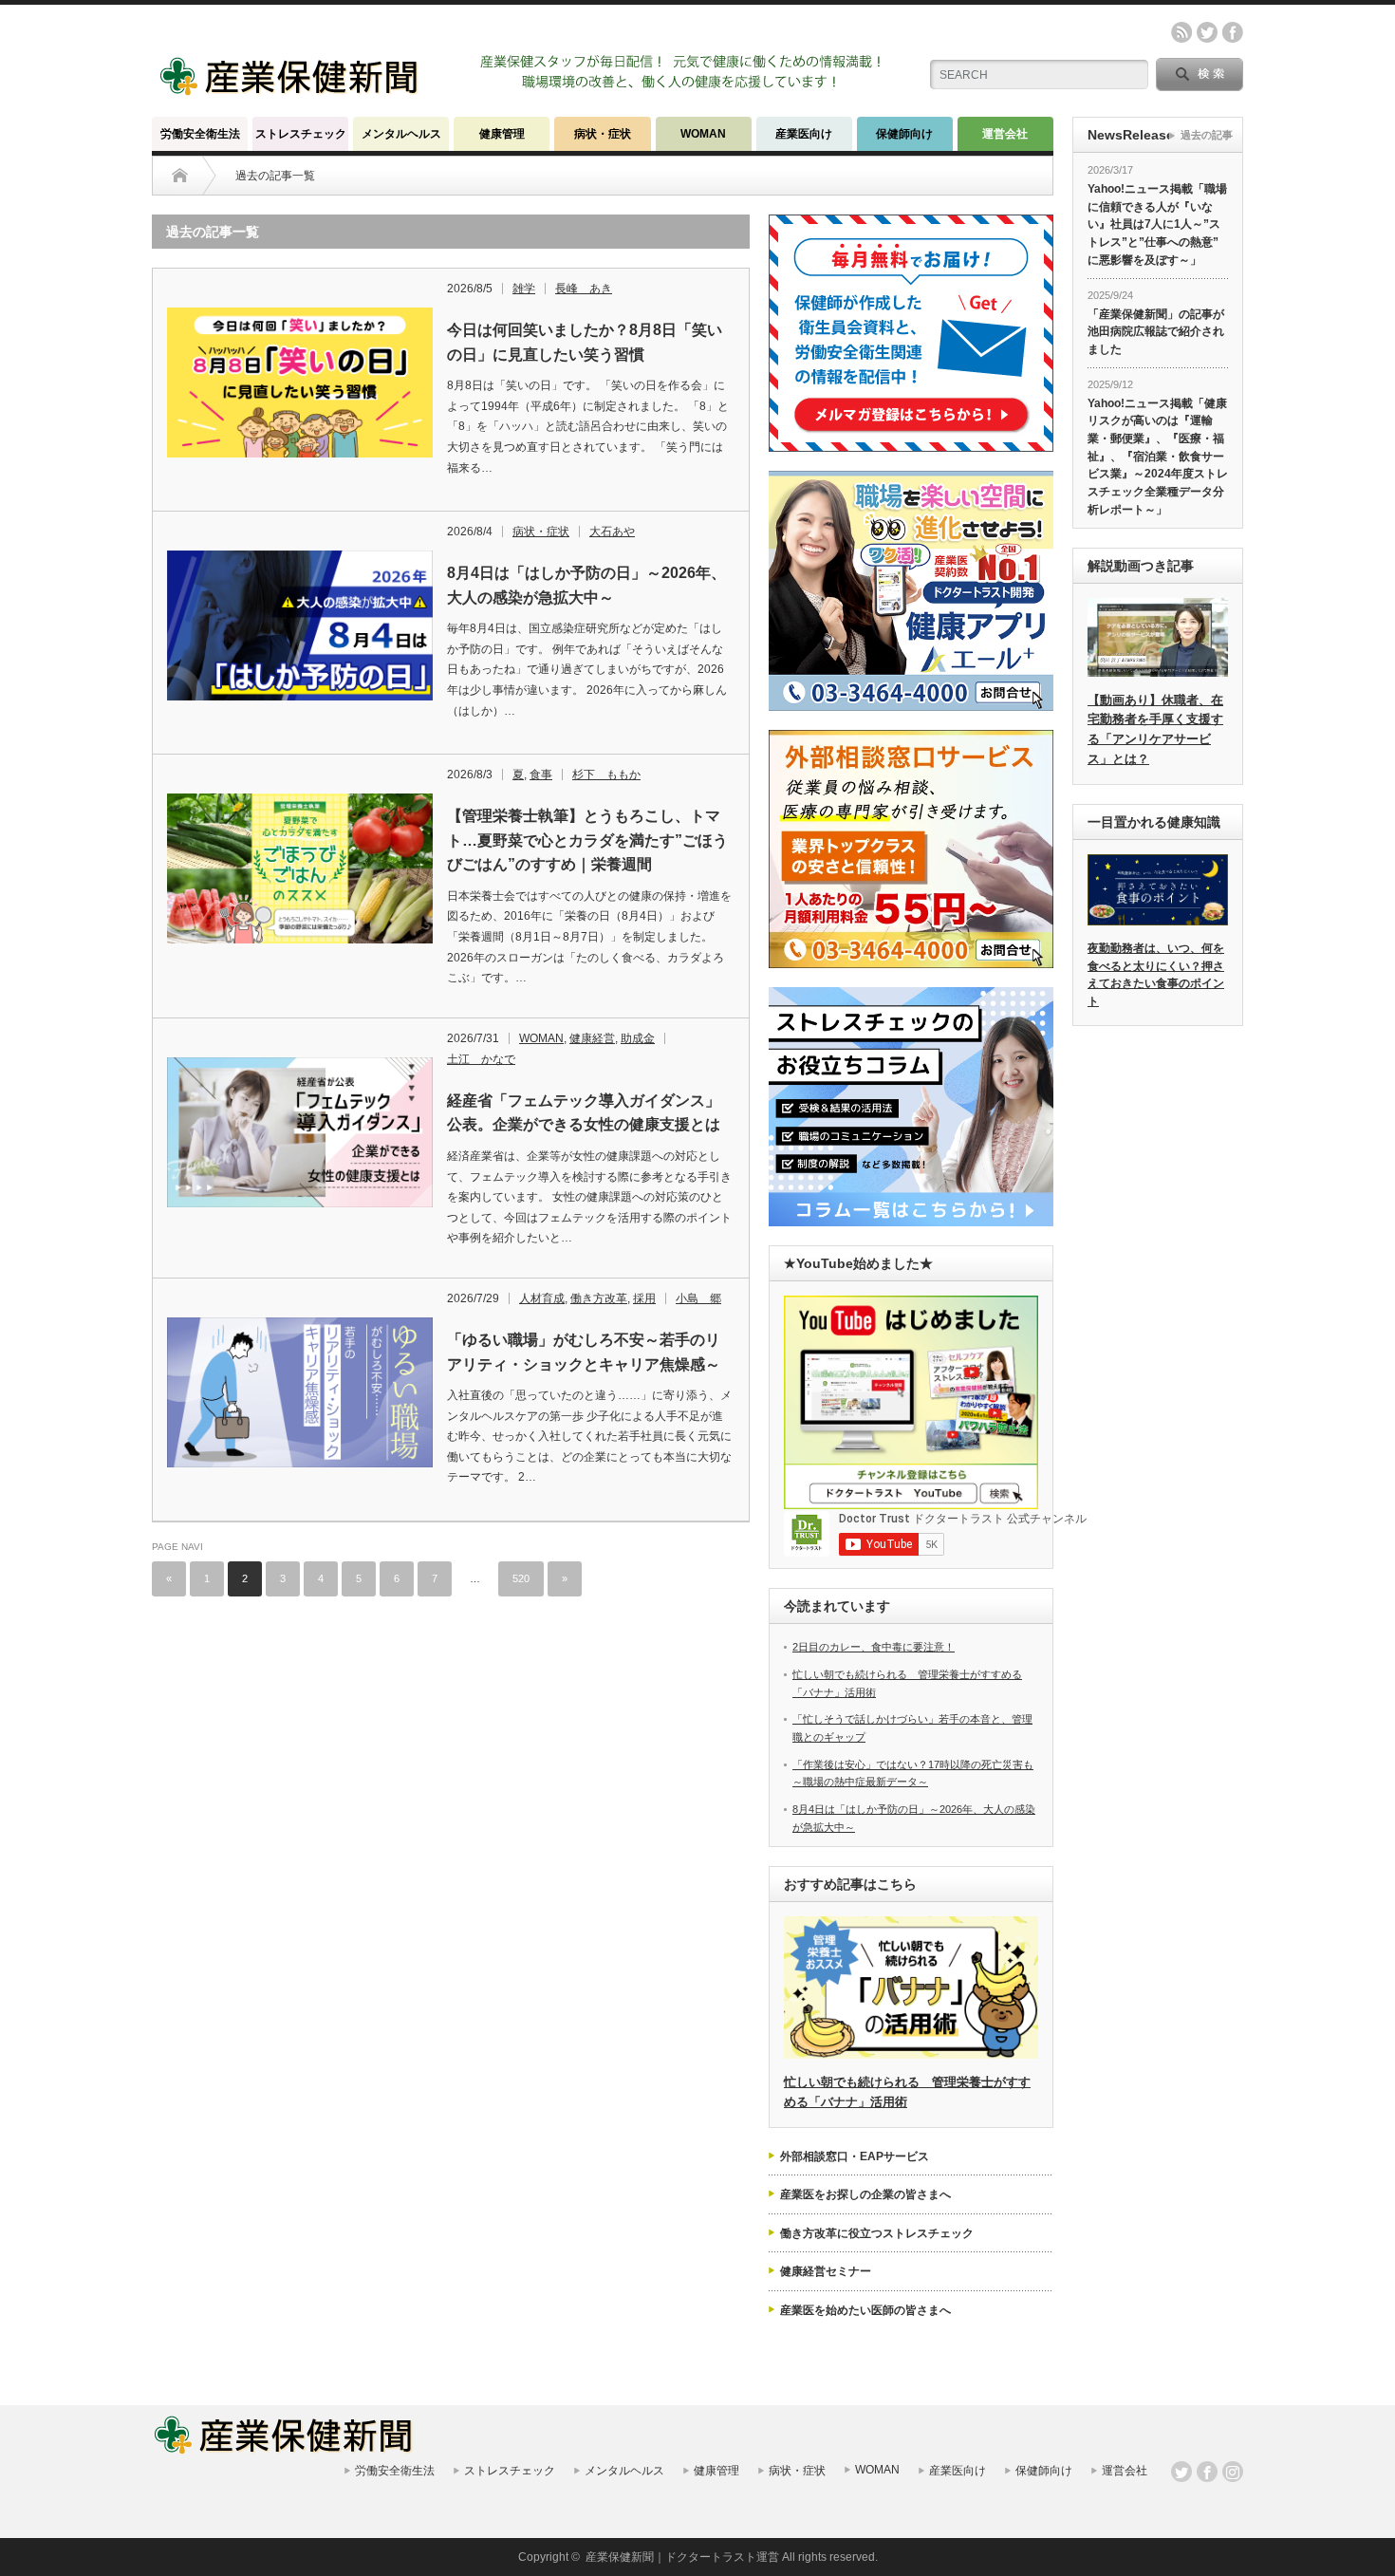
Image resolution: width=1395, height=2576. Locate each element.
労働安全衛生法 (200, 134)
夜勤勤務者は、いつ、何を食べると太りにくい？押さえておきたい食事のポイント (1156, 975)
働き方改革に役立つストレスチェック (877, 2233)
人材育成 (542, 1298)
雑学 (524, 289)
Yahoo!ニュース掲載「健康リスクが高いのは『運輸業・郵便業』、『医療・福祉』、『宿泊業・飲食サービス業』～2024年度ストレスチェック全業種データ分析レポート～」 (1158, 457)
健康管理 (502, 134)
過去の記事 (1207, 135)
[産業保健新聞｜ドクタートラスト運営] (291, 90)
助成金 (638, 1038)
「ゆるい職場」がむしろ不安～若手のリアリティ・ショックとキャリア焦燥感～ (584, 1352)
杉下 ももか (606, 775)
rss (1181, 32)
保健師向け (904, 134)
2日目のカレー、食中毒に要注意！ (874, 1647)
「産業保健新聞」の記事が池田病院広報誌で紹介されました (1156, 332)
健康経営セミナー (826, 2271)
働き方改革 (599, 1298)
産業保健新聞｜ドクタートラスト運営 (682, 2557)
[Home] (180, 176)
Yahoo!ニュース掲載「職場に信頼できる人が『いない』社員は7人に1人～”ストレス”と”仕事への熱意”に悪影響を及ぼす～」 (1157, 224)
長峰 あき (584, 289)
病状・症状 (603, 134)
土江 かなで (481, 1059)
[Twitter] (1181, 2472)
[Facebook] (1207, 2472)
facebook (1233, 32)
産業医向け (804, 134)
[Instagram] (1233, 2472)
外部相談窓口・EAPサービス (855, 2156)
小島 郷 (698, 1298)
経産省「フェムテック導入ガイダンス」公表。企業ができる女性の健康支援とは (584, 1113)
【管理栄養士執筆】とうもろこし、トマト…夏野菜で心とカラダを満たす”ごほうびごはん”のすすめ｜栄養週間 (587, 840)
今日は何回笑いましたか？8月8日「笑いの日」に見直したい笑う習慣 (585, 342)
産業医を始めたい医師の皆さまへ (865, 2310)
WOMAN (703, 134)
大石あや (612, 532)
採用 (644, 1298)
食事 (541, 775)
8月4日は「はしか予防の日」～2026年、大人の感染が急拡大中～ (586, 585)
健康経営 (592, 1038)
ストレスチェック (301, 134)
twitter (1207, 32)
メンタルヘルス (401, 134)
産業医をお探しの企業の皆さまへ (865, 2194)
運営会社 (1005, 134)
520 (521, 1578)
